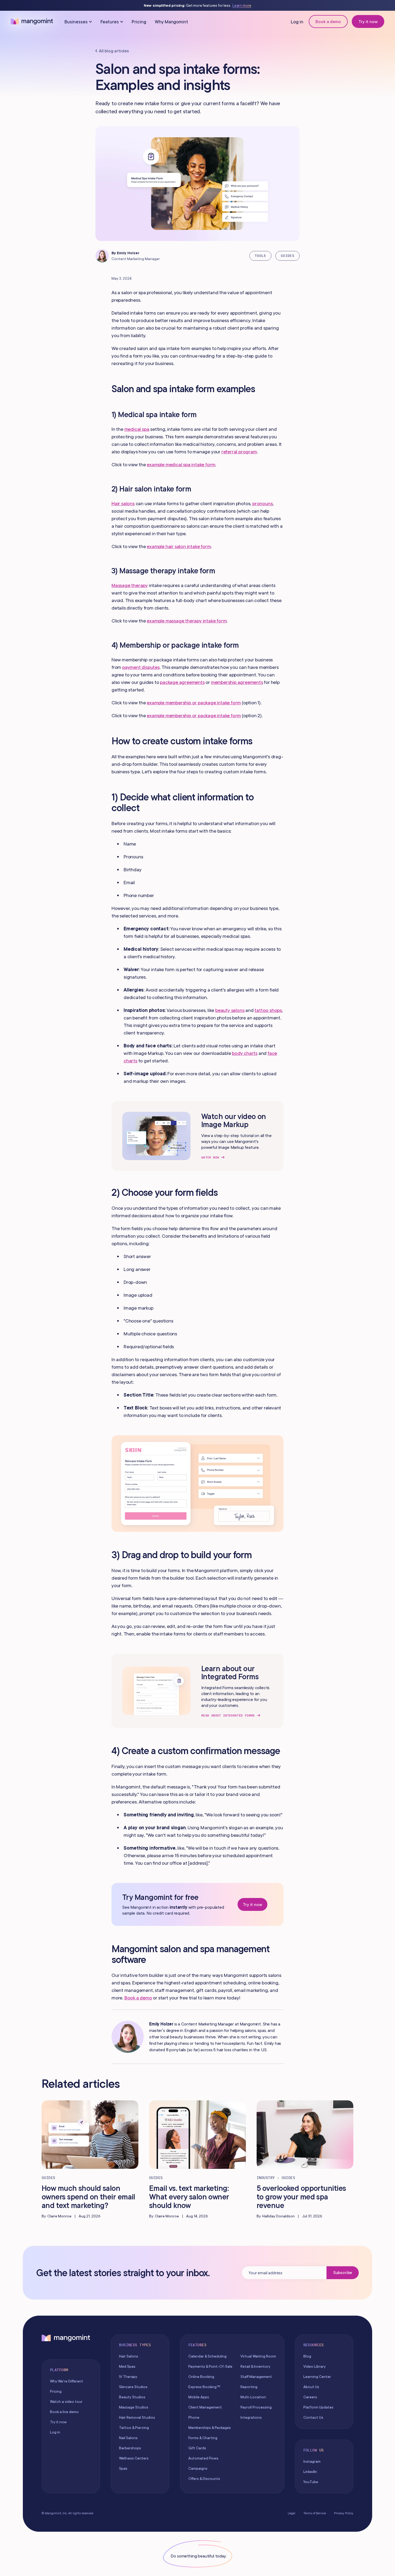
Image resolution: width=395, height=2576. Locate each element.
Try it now (368, 21)
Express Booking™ (204, 2387)
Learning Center (317, 2377)
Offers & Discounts (204, 2479)
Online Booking (201, 2377)
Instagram (312, 2461)
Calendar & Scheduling (207, 2356)
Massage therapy (130, 585)
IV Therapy (128, 2377)
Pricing (139, 22)
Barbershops (130, 2448)
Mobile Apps (199, 2397)
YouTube (311, 2482)
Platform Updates (318, 2407)
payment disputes (141, 667)
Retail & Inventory (255, 2366)
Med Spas (127, 2366)
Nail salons (128, 2438)
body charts (245, 1053)
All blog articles (114, 51)
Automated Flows (203, 2458)
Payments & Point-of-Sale (210, 2366)
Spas (123, 2468)
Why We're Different (67, 2381)
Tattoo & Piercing (134, 2428)
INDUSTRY (266, 2178)
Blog (307, 2356)
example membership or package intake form (194, 703)
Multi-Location (253, 2397)
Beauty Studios (132, 2397)
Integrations (251, 2417)
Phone (194, 2417)
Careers (310, 2397)
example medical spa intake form (181, 464)
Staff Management (256, 2377)
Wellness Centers (134, 2458)
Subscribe (343, 2272)
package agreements (182, 682)
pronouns (262, 503)
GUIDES (288, 256)
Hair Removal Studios (137, 2417)
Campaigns (198, 2468)
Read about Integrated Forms (228, 1715)
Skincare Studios (133, 2387)
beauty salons (230, 1010)
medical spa (137, 429)
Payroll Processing (256, 2407)
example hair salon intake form (179, 546)
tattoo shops (268, 1010)
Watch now (210, 1157)
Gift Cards (197, 2448)
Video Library (315, 2366)
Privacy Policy (344, 2513)
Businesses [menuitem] (76, 22)
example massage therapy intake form (187, 621)
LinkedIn (310, 2472)
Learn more (242, 6)
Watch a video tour (66, 2402)
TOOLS (260, 256)
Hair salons (123, 503)
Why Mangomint (172, 22)
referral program (239, 452)
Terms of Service (315, 2513)
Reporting (249, 2387)
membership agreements (237, 682)
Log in (297, 22)
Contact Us (313, 2417)
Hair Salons (129, 2356)
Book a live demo (64, 2412)
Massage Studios (134, 2407)
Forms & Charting (203, 2438)
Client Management (205, 2407)
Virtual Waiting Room (258, 2356)
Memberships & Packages (210, 2428)
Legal (292, 2513)
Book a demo (328, 21)
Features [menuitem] (110, 22)
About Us (311, 2387)
